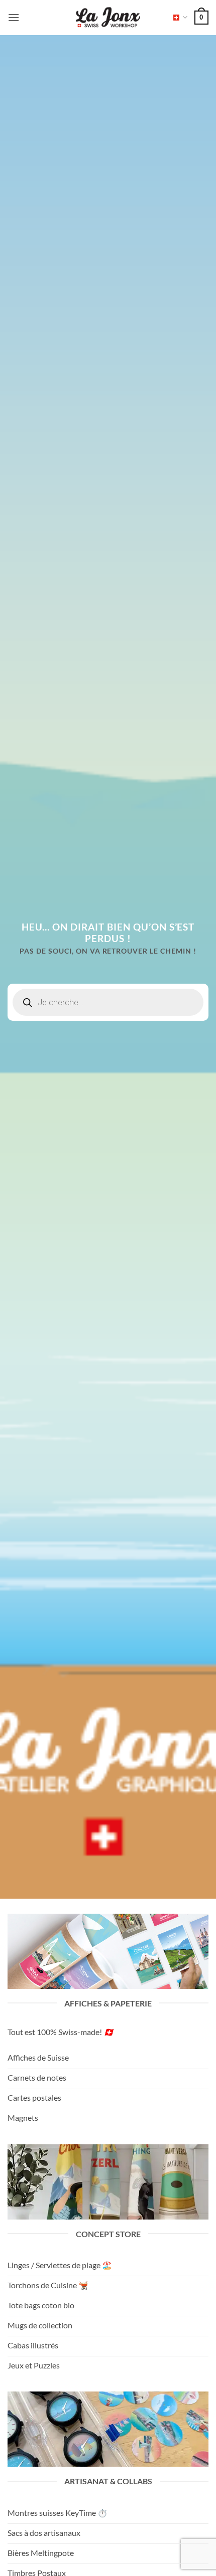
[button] (14, 17)
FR (177, 17)
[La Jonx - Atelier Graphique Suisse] (108, 18)
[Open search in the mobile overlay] (108, 1002)
